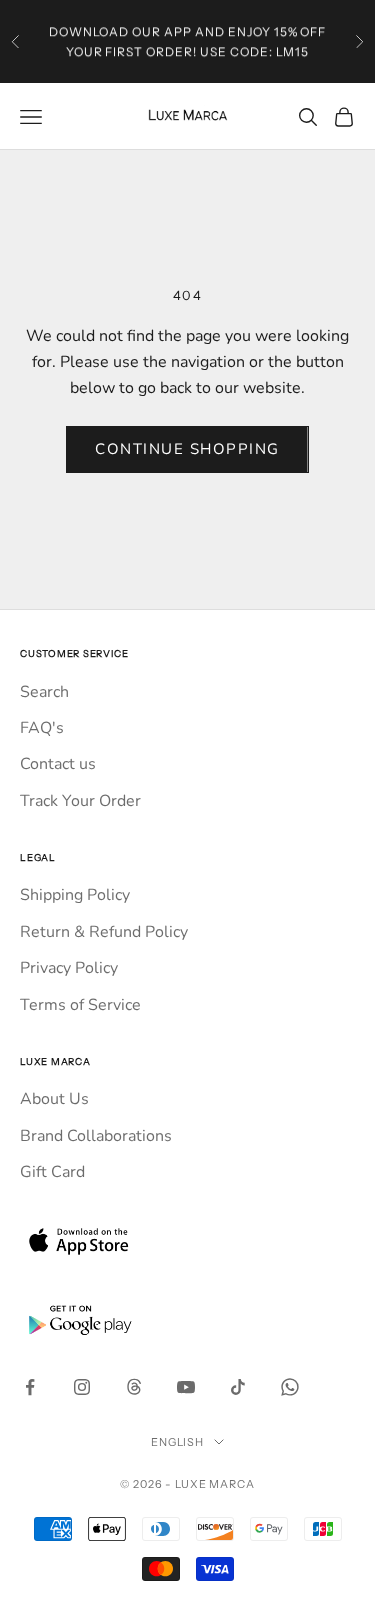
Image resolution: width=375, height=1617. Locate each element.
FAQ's (42, 728)
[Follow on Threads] (134, 1387)
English (177, 1442)
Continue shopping (187, 449)
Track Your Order (80, 801)
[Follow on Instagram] (82, 1387)
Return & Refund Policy (104, 932)
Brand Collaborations (96, 1136)
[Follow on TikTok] (238, 1387)
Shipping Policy (75, 895)
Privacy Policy (69, 968)
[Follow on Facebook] (30, 1387)
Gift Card (52, 1172)
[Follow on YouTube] (186, 1387)
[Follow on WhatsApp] (290, 1387)
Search (44, 692)
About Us (54, 1099)
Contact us (58, 764)
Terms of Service (80, 1005)
